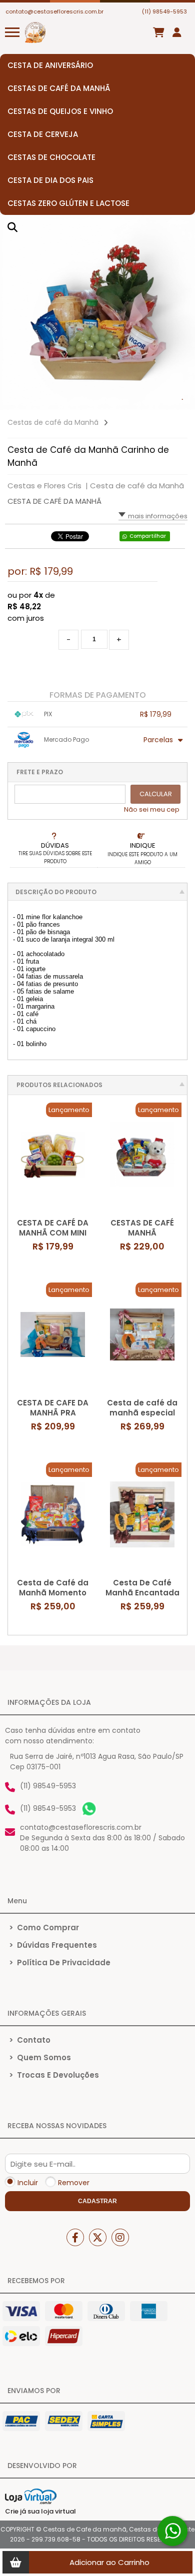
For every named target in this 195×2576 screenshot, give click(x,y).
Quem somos (40, 2057)
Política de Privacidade (60, 1962)
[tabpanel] (97, 312)
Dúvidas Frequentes (53, 1945)
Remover (74, 2183)
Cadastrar (97, 2201)
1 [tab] (182, 400)
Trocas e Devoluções (54, 2075)
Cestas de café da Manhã (53, 422)
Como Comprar (44, 1928)
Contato (30, 2040)
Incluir (28, 2183)
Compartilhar (148, 536)
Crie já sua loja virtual (40, 2511)
